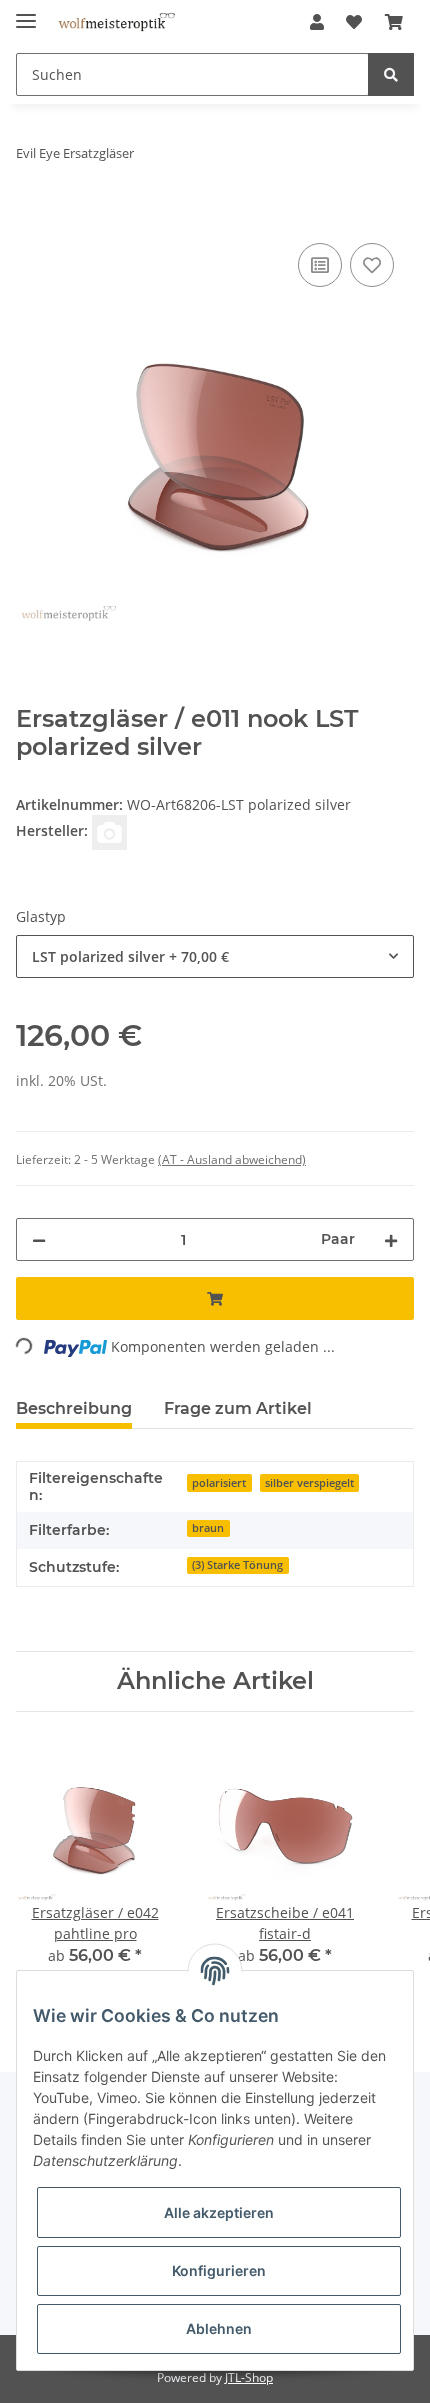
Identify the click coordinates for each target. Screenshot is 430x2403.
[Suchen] (391, 74)
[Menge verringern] (39, 1239)
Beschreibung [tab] (74, 1408)
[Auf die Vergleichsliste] (320, 265)
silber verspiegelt (309, 1483)
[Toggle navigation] (26, 12)
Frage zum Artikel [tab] (238, 1408)
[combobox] (215, 956)
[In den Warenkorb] (32, 216)
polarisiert (219, 1483)
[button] (317, 22)
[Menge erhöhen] (391, 1239)
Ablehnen (219, 2328)
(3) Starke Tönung (237, 1565)
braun (208, 1528)
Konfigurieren (219, 2270)
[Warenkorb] (394, 22)
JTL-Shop (249, 2377)
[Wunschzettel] (354, 22)
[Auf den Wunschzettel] (372, 265)
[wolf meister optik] (116, 22)
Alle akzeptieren (219, 2212)
